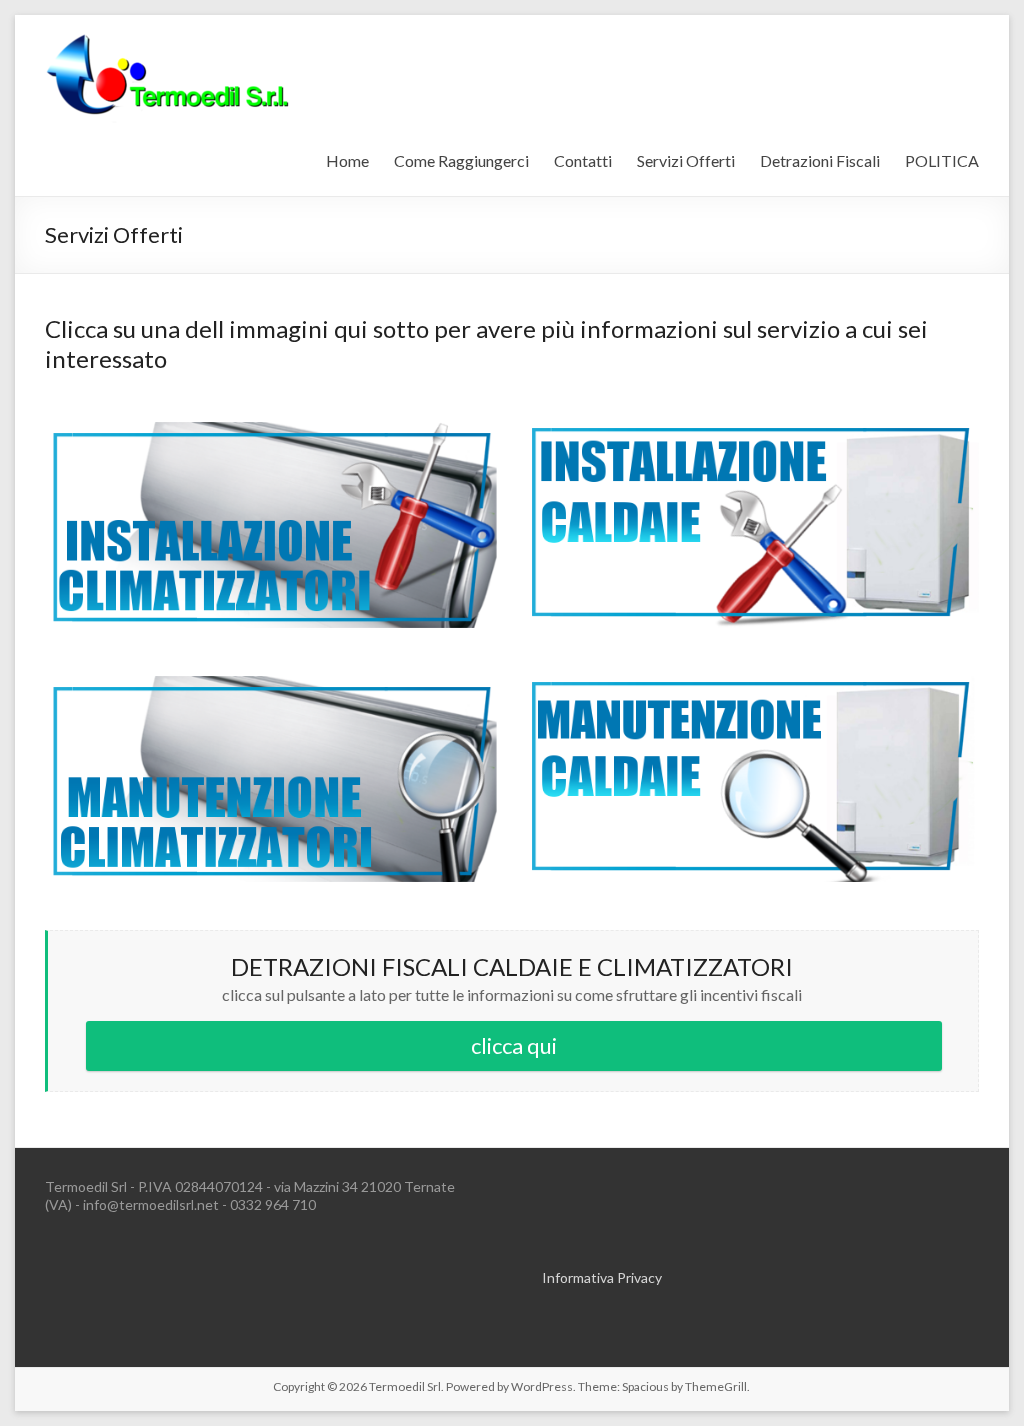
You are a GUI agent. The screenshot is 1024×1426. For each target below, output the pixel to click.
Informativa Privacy (602, 1277)
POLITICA (942, 160)
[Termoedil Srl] (167, 39)
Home (347, 160)
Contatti (583, 160)
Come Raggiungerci (461, 160)
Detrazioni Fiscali (820, 160)
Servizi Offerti (686, 160)
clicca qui (514, 1045)
